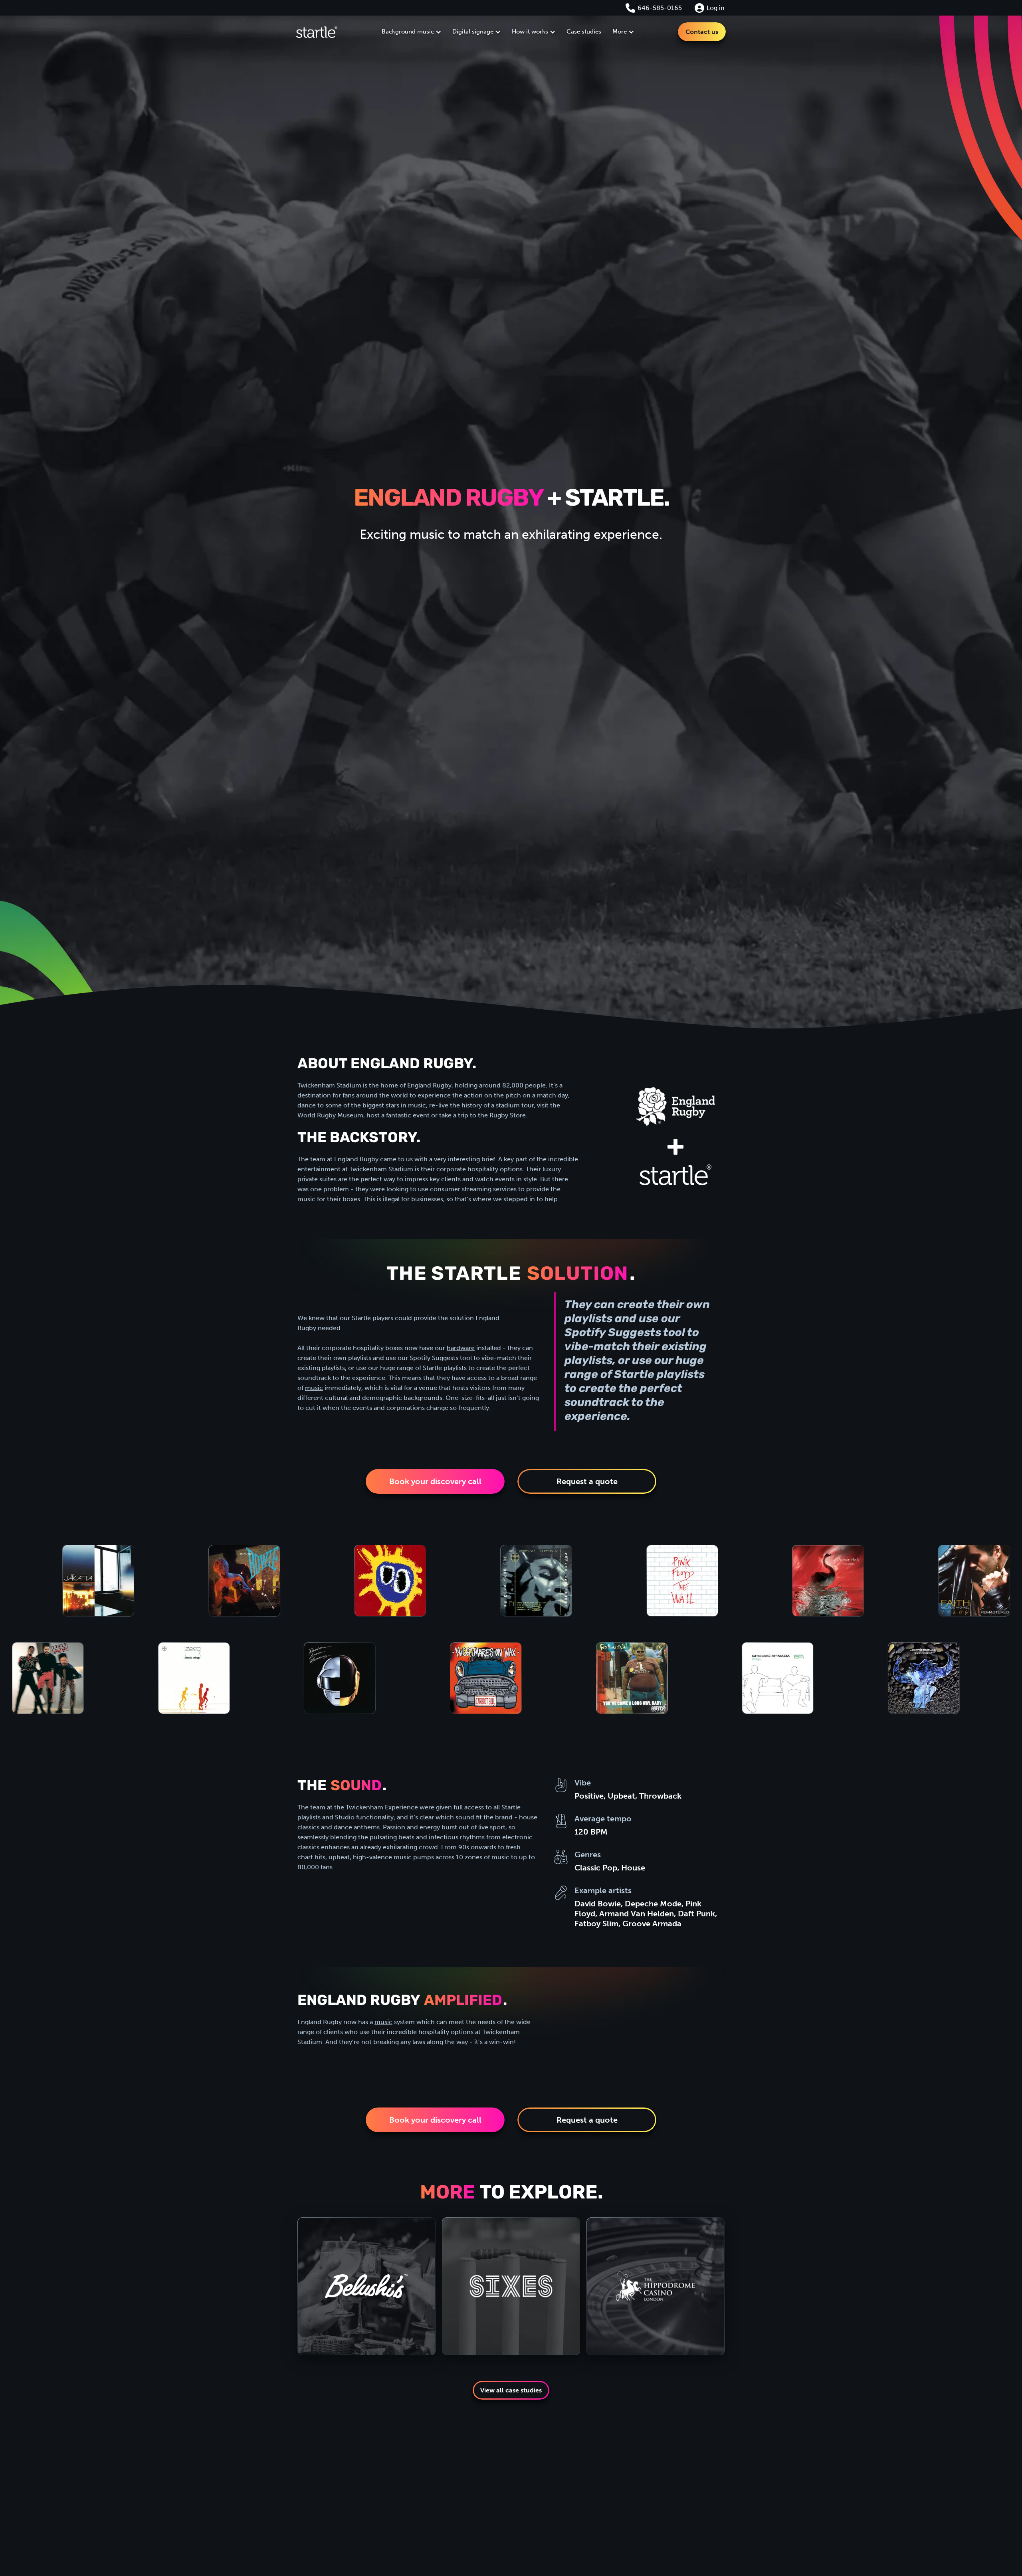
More (620, 32)
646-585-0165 (660, 8)
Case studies (584, 32)
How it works (530, 32)
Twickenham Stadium (329, 1085)
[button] (411, 32)
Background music (408, 32)
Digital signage (473, 32)
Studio (345, 1817)
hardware (461, 1348)
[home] (317, 32)
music (314, 1388)
